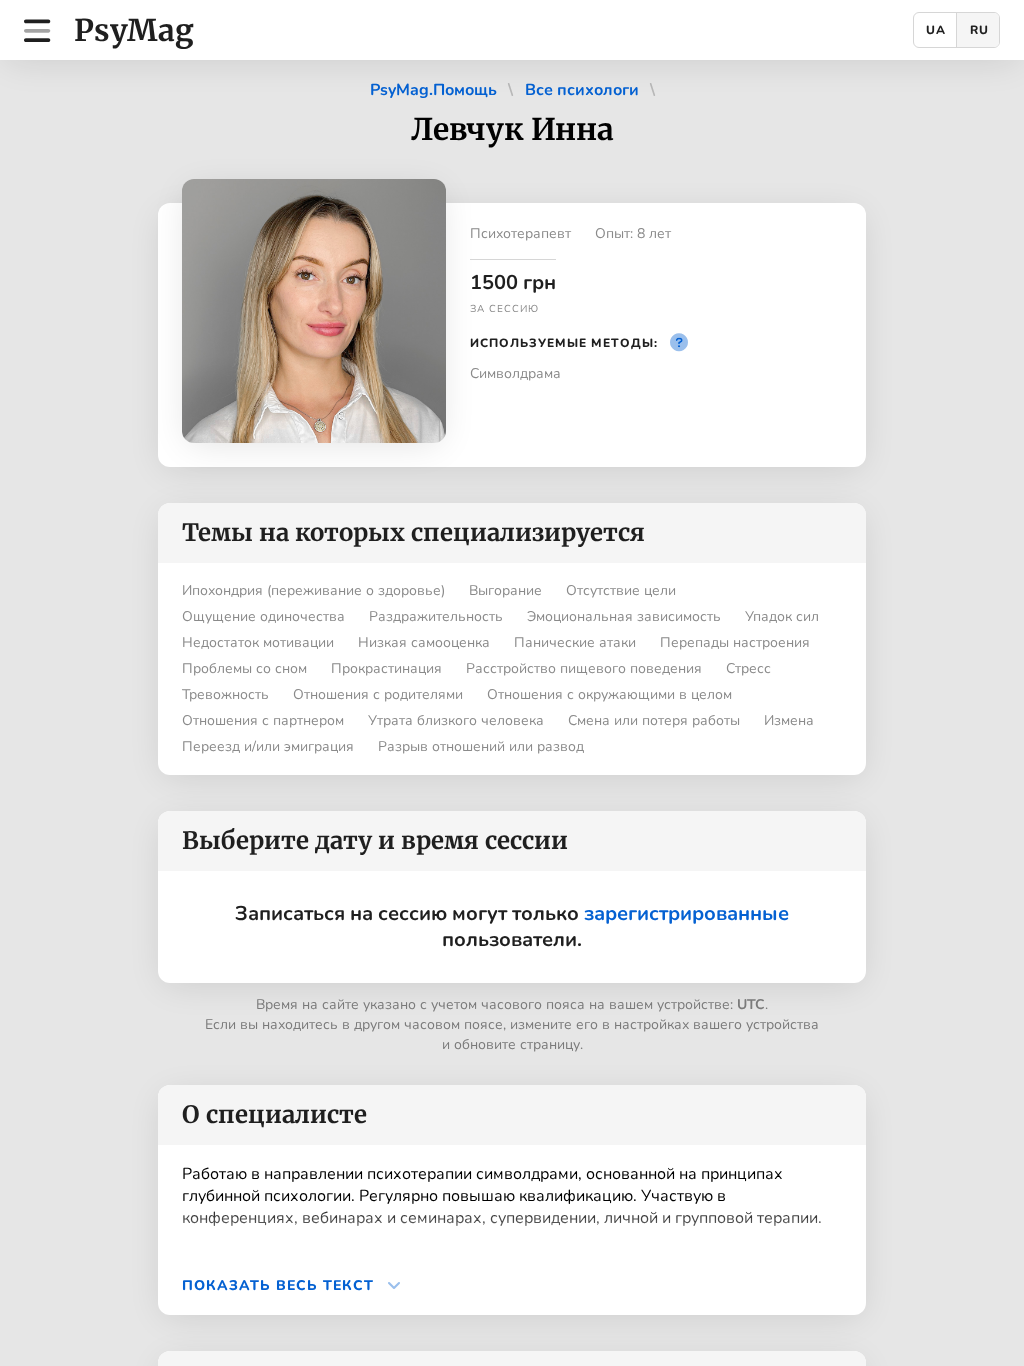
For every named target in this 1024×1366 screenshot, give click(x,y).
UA (936, 30)
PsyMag (134, 30)
